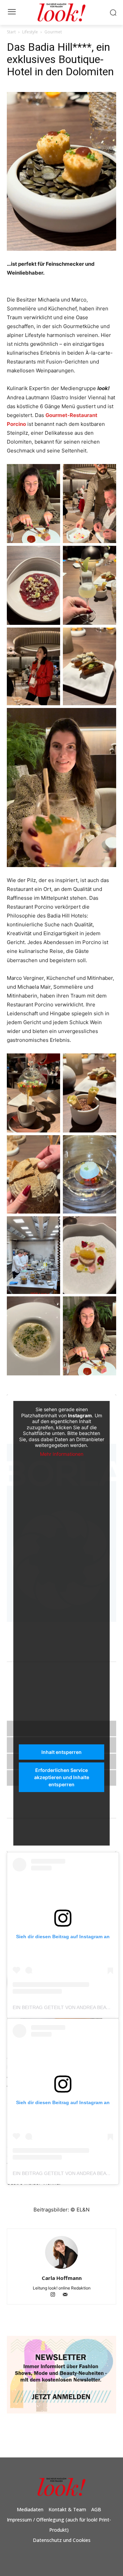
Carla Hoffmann (62, 2278)
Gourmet (53, 32)
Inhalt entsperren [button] (61, 1752)
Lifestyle (30, 32)
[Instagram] (56, 2295)
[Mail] (68, 2295)
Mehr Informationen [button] (62, 1454)
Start (11, 32)
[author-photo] (61, 2269)
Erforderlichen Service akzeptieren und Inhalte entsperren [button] (62, 1777)
